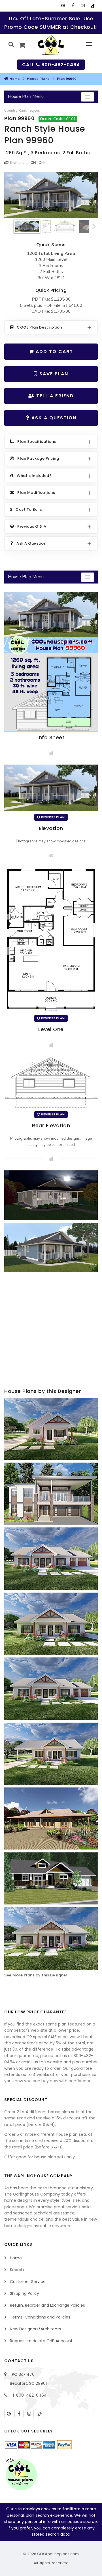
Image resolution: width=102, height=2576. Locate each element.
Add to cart (54, 352)
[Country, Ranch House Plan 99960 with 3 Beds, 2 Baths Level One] (51, 939)
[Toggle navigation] (88, 97)
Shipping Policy (25, 2293)
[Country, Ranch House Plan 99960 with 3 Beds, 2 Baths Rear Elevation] (51, 1082)
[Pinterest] (63, 6)
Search (17, 2270)
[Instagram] (83, 6)
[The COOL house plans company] (21, 2474)
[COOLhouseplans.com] (51, 45)
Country (11, 111)
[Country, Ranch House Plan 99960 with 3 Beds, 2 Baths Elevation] (51, 195)
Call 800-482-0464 (51, 65)
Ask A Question (53, 418)
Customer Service (28, 2282)
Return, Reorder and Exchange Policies (47, 2305)
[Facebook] (73, 6)
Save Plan (53, 374)
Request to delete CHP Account (41, 2341)
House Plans (38, 79)
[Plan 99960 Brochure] (51, 662)
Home (14, 79)
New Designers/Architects (35, 2329)
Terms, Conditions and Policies (40, 2317)
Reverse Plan (53, 817)
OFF (42, 163)
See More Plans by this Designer (36, 1975)
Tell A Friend (54, 396)
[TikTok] (93, 6)
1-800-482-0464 (30, 2395)
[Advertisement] (51, 1331)
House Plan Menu (26, 96)
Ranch (24, 111)
